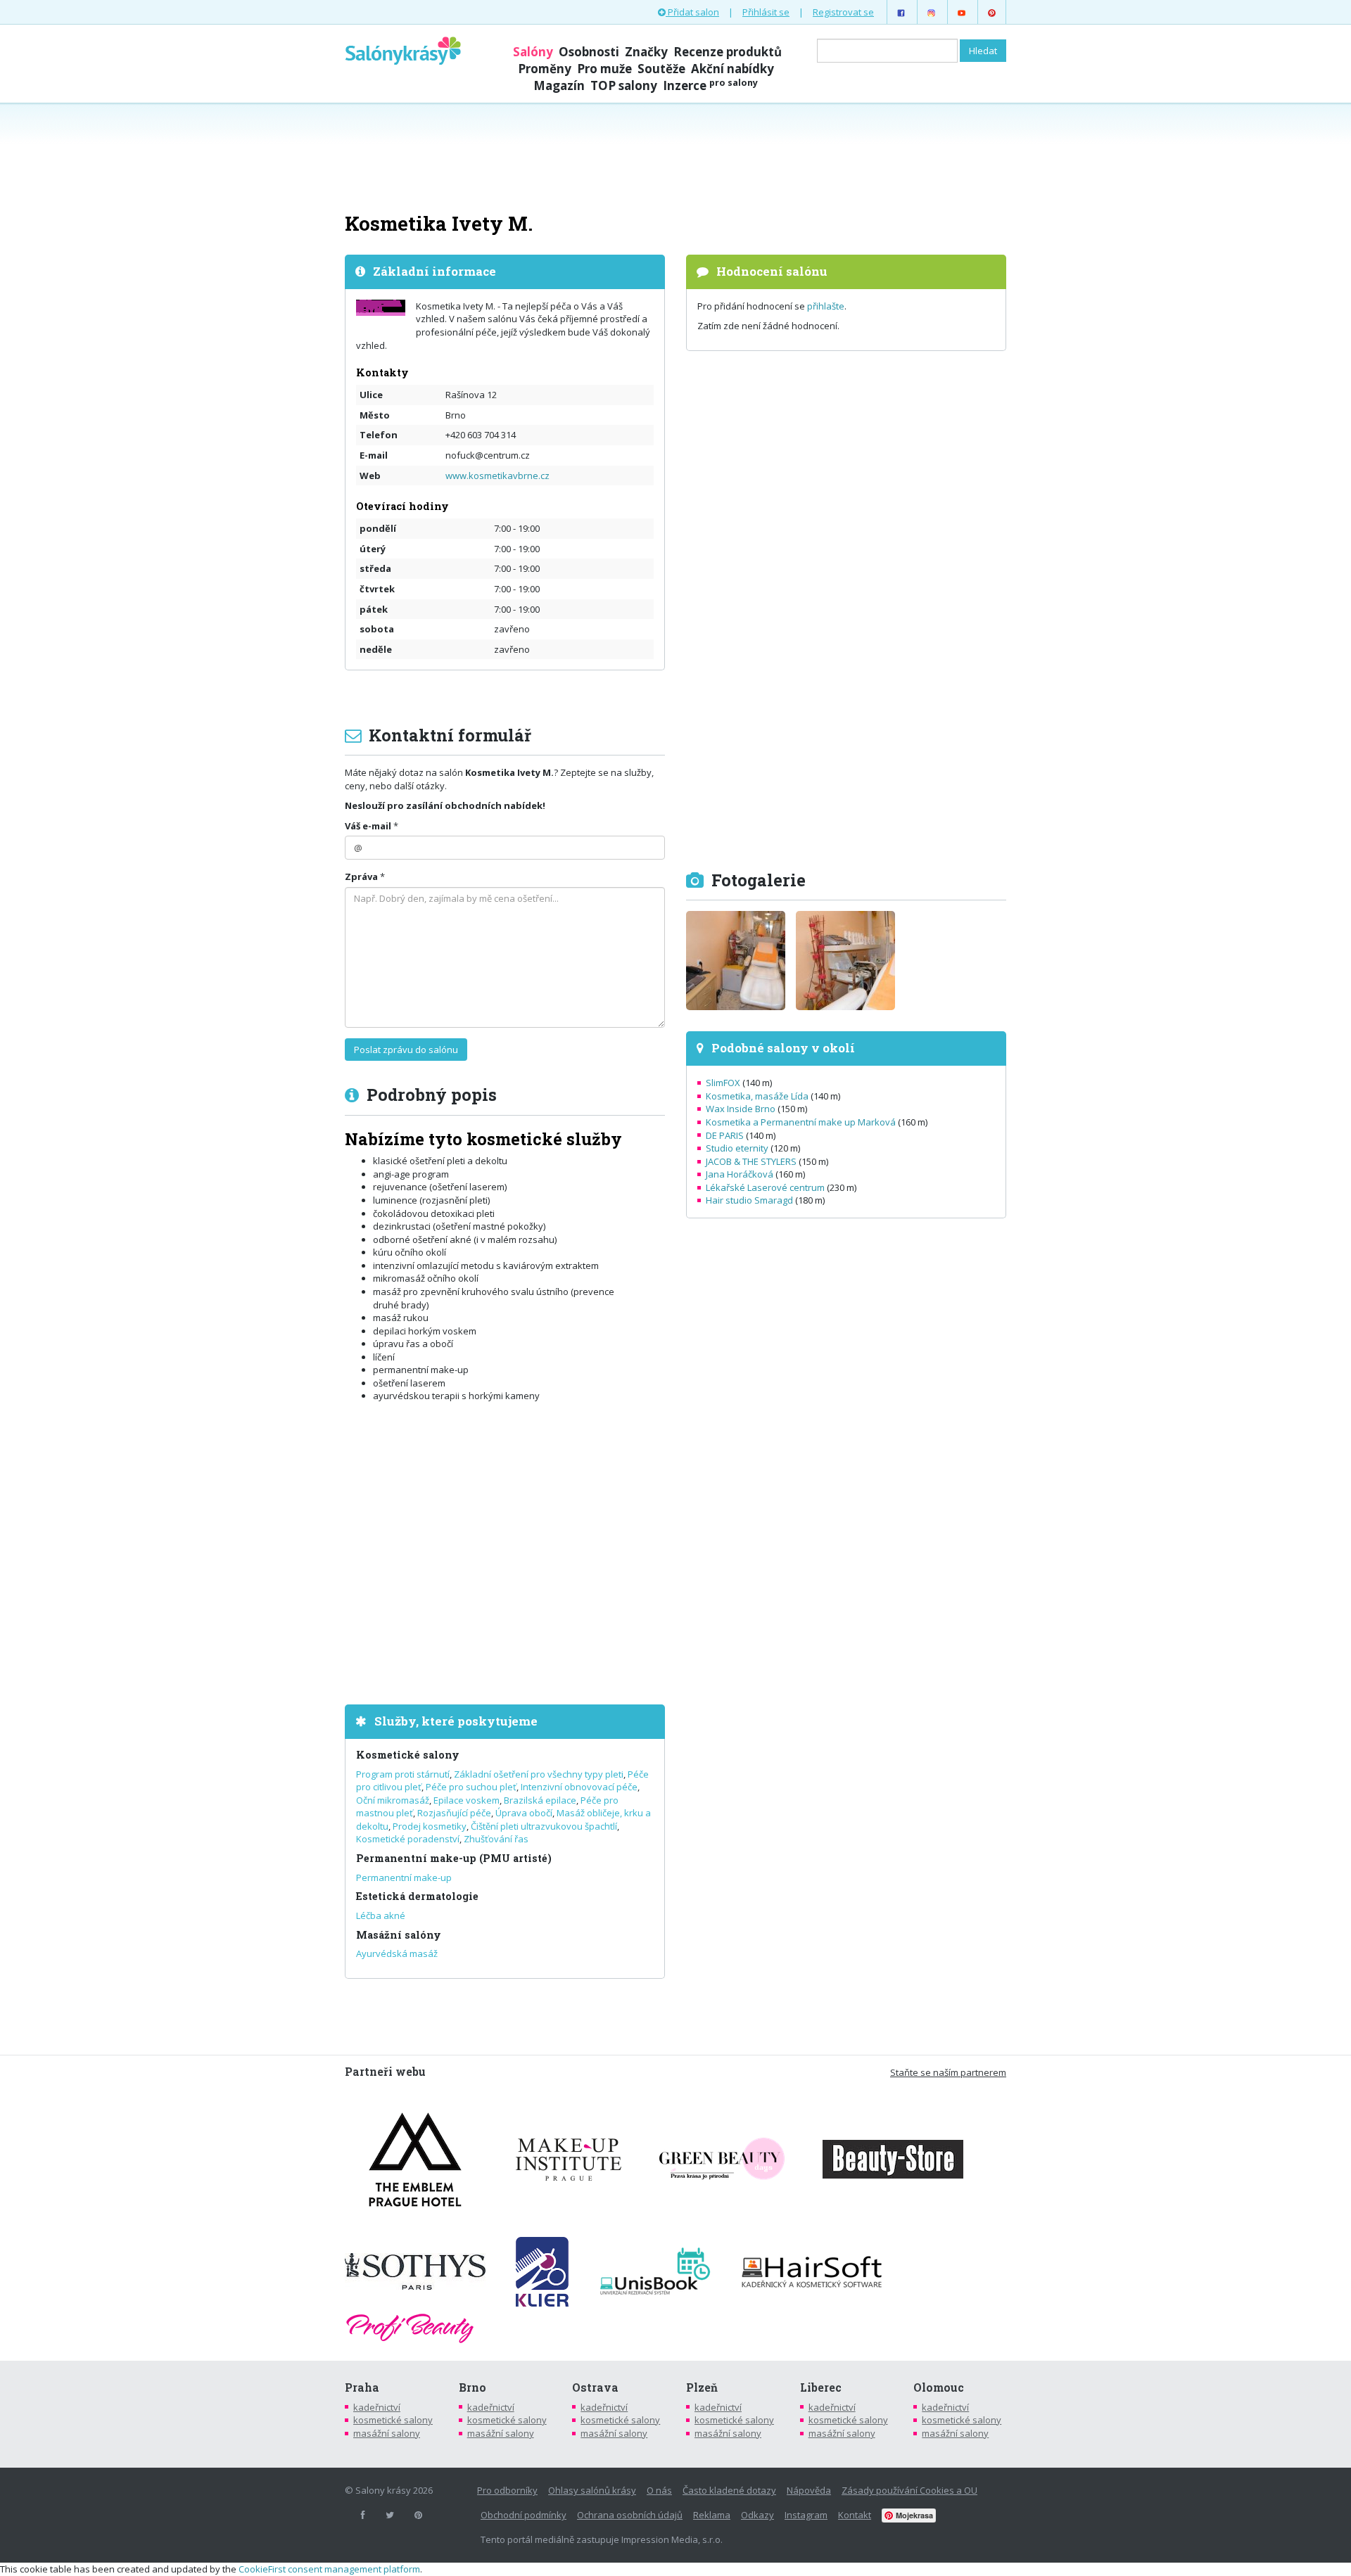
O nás (659, 2490)
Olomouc (939, 2387)
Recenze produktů (728, 52)
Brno (472, 2387)
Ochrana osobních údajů (630, 2515)
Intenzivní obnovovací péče (579, 1787)
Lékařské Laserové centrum (765, 1187)
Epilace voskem (467, 1800)
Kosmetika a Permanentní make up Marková (801, 1122)
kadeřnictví (377, 2407)
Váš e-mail (368, 826)
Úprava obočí (524, 1813)
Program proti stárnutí (403, 1774)
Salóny (533, 52)
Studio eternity (737, 1148)
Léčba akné (381, 1915)
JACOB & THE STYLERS (751, 1161)
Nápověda (809, 2490)
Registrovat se (843, 12)
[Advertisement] (675, 156)
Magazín (559, 85)
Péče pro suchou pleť (471, 1787)
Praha (362, 2387)
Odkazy (757, 2515)
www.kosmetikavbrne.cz (497, 476)
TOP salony (624, 85)
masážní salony (387, 2433)
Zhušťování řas (496, 1839)
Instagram (806, 2515)
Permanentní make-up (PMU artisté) (454, 1858)
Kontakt (855, 2515)
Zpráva (361, 876)
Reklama (712, 2515)
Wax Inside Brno (741, 1109)
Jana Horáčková (740, 1174)
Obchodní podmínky (524, 2515)
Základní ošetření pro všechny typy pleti (539, 1774)
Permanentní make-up (404, 1877)
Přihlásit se (766, 12)
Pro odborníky (507, 2490)
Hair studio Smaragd (749, 1200)
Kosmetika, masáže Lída (757, 1096)
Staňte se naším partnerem (948, 2072)
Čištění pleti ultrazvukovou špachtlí (544, 1826)
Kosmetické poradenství (408, 1839)
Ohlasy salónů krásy (592, 2490)
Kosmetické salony (408, 1755)
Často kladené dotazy (729, 2490)
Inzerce (710, 85)
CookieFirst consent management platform (329, 2569)
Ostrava (595, 2387)
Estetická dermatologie (417, 1896)
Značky (646, 52)
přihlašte (826, 306)
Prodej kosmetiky (430, 1826)
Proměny (545, 69)
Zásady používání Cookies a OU (909, 2490)
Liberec (821, 2387)
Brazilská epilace (540, 1800)
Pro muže (604, 69)
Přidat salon (692, 12)
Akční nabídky (732, 69)
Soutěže (661, 69)
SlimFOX (723, 1083)
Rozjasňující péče (454, 1813)
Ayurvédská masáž (397, 1953)
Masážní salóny (399, 1935)
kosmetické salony (393, 2420)
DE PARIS (725, 1135)
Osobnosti (589, 52)
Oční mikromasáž (393, 1800)
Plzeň (702, 2387)
